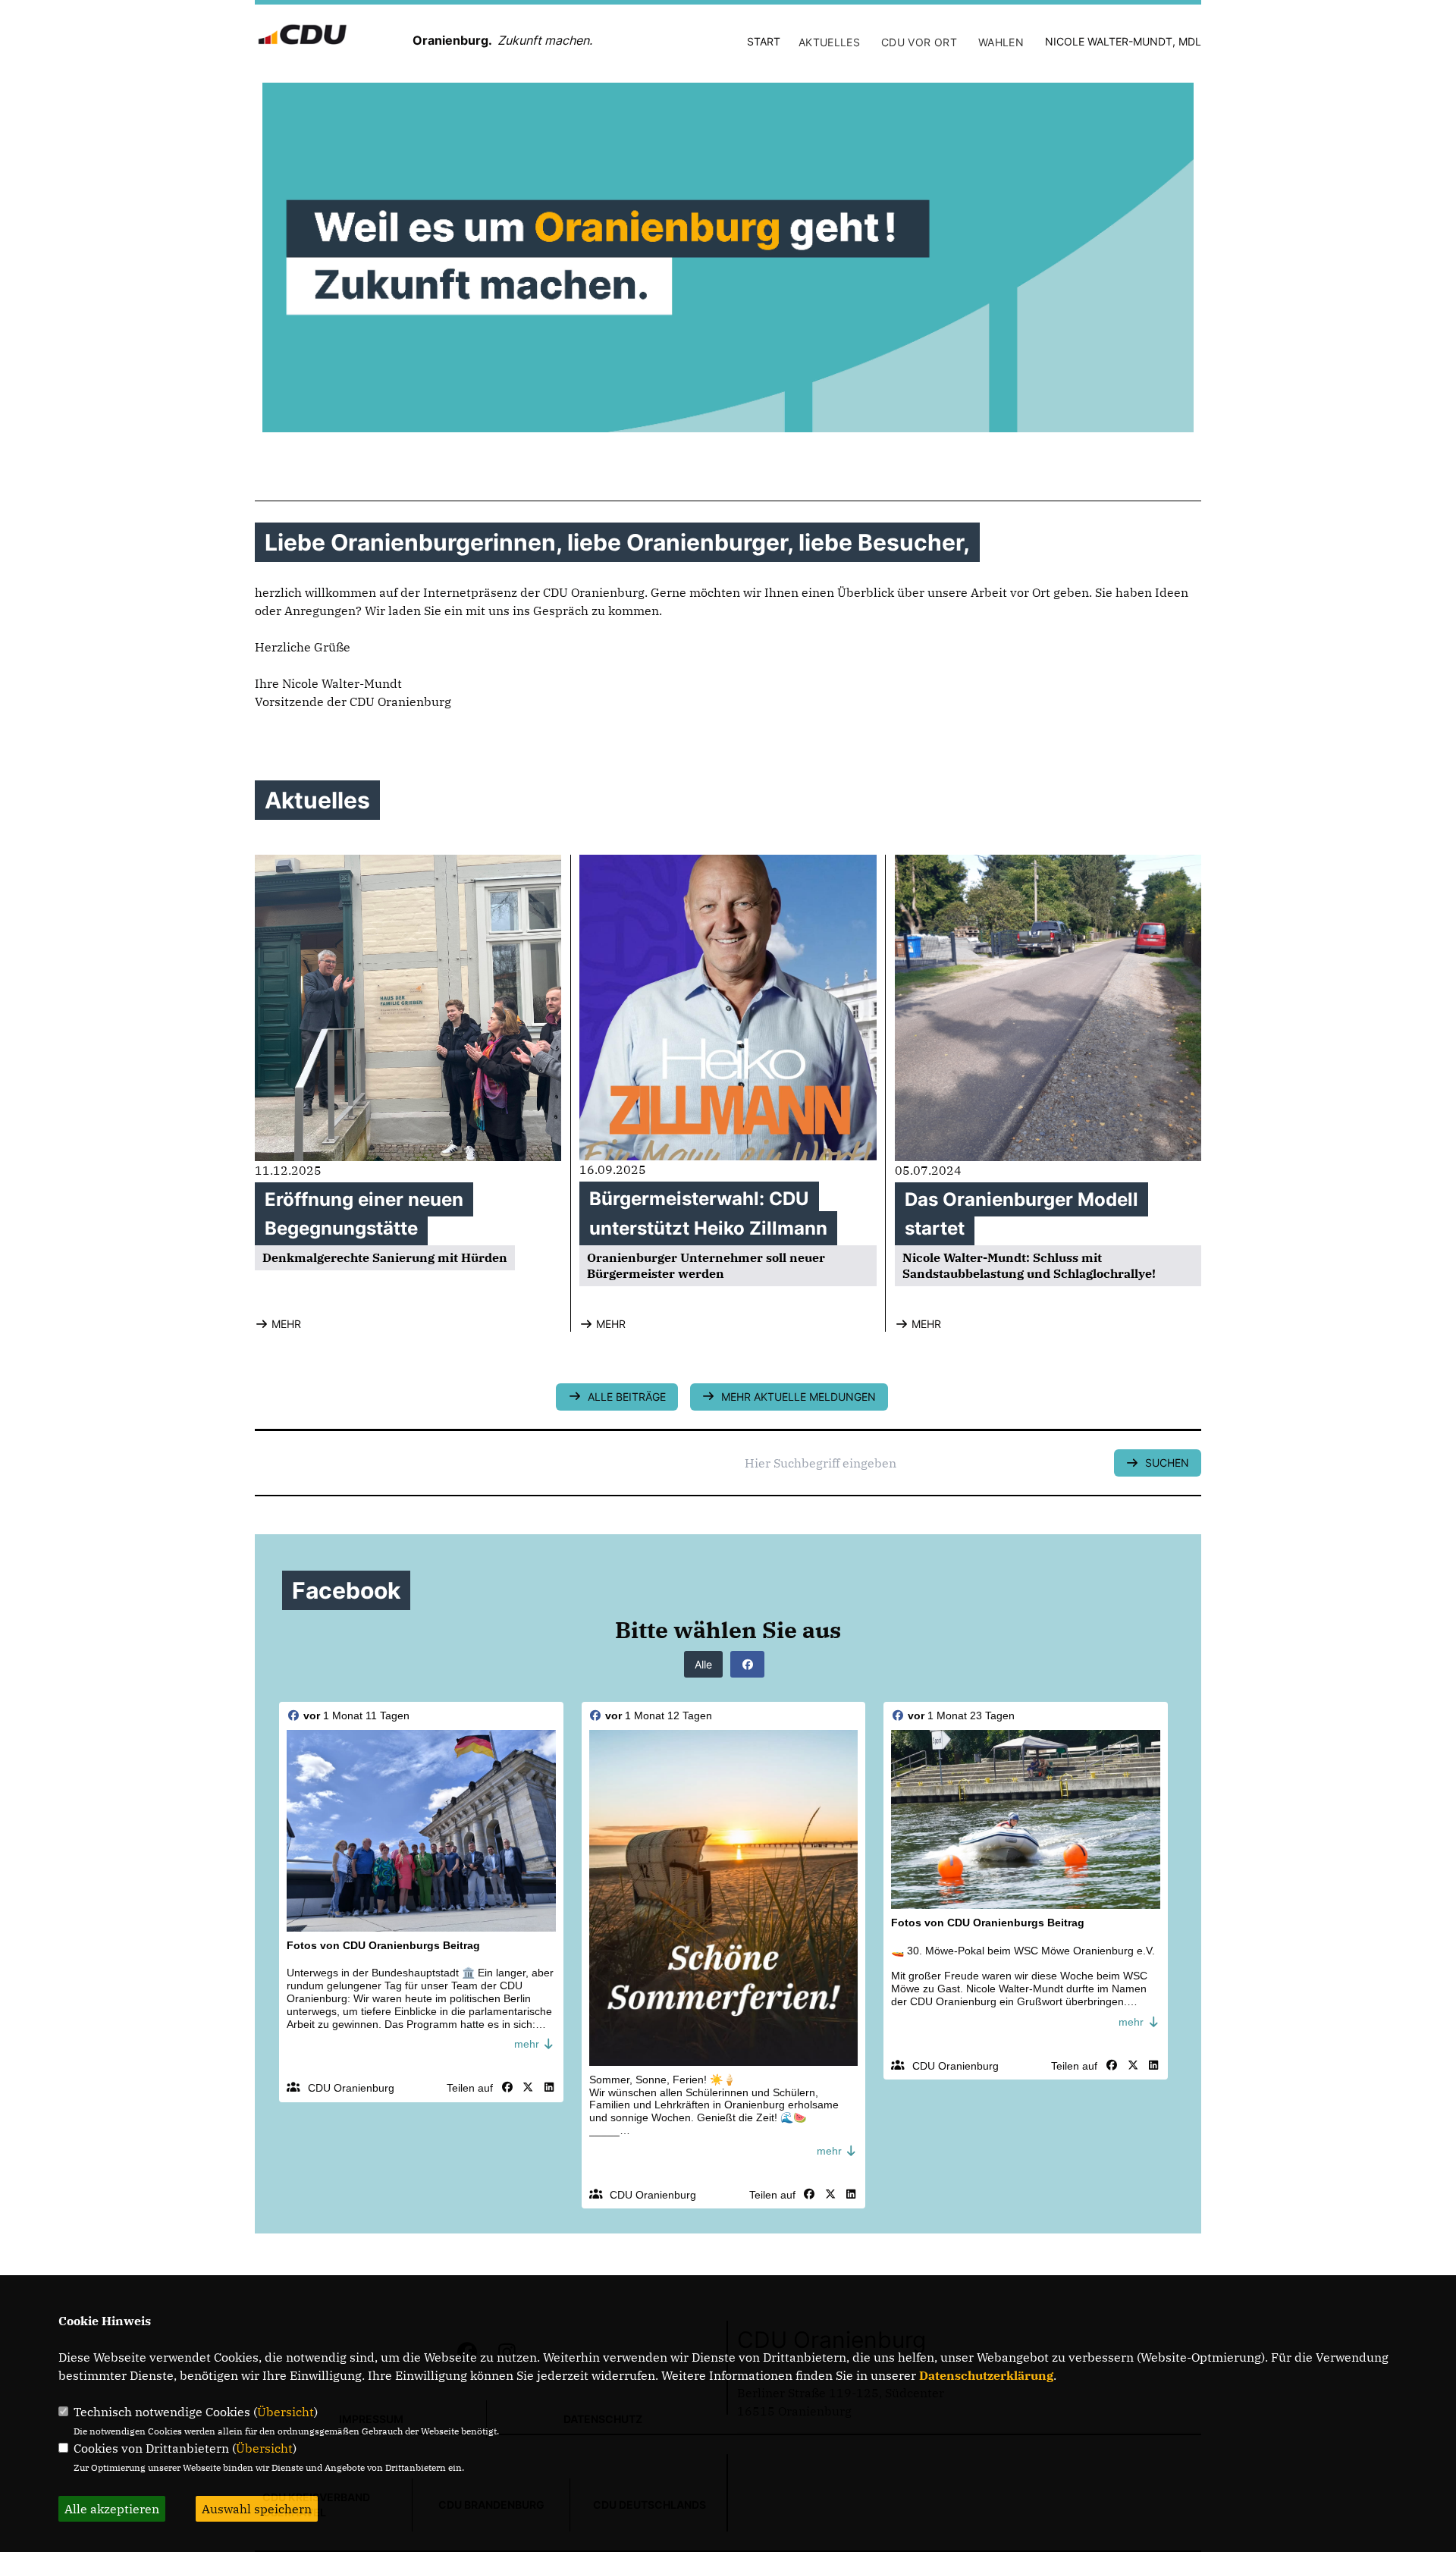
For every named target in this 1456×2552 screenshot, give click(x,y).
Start (764, 41)
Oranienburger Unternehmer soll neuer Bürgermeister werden (706, 1265)
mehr (528, 2044)
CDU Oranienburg (351, 2088)
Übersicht (286, 2412)
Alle (703, 1664)
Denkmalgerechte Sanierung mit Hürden (385, 1257)
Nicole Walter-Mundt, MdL (1123, 41)
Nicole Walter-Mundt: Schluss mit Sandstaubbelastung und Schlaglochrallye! (1029, 1265)
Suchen (1164, 1463)
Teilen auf (470, 2088)
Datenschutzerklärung (986, 2375)
